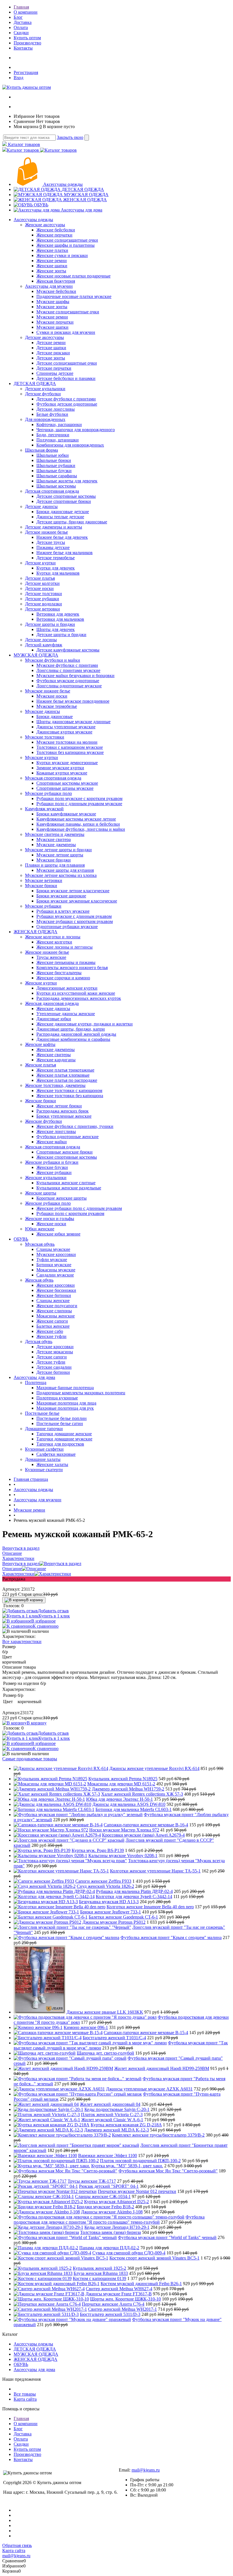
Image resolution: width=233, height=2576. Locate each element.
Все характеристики (22, 1641)
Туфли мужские (52, 1260)
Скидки (21, 33)
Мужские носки (52, 696)
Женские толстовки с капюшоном (69, 1090)
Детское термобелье (56, 558)
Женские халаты (52, 1464)
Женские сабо (50, 1331)
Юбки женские (40, 1229)
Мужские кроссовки (56, 1254)
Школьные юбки (53, 455)
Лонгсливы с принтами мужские (68, 670)
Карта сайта (25, 2399)
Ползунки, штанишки (58, 440)
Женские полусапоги (57, 1306)
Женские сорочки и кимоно (63, 978)
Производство (27, 43)
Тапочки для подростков (60, 1444)
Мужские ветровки (44, 880)
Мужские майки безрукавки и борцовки (75, 676)
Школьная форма (41, 450)
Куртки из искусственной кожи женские (76, 993)
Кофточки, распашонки (59, 424)
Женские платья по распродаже (67, 1080)
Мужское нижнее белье (48, 691)
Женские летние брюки (59, 1106)
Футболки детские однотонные (67, 404)
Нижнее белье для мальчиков (65, 553)
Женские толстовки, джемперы (55, 1085)
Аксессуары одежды (63, 184)
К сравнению (46, 1626)
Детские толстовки (43, 594)
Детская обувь (39, 1342)
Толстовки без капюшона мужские (70, 752)
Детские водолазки (43, 604)
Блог (18, 17)
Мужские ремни (52, 317)
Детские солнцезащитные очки (67, 363)
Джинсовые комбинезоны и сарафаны (73, 1039)
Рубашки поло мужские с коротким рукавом (79, 798)
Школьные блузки (54, 471)
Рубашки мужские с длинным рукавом (74, 916)
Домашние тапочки (44, 1429)
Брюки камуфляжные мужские (66, 814)
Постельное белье (42, 1413)
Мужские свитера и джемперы (55, 834)
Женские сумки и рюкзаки (62, 255)
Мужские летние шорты (60, 855)
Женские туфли (51, 1336)
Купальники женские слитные (66, 1183)
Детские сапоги (52, 1357)
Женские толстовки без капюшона (70, 1096)
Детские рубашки (42, 599)
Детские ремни (51, 343)
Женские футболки (43, 1121)
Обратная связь (17, 2545)
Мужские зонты (52, 307)
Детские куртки (40, 563)
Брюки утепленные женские (64, 1116)
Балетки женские (53, 1326)
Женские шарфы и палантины (65, 245)
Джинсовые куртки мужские (64, 732)
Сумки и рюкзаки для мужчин (66, 332)
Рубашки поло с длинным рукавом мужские (79, 804)
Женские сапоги (52, 1321)
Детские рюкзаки (53, 353)
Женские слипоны (54, 1311)
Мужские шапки (52, 327)
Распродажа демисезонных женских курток (79, 998)
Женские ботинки (54, 1295)
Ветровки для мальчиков (60, 619)
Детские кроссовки (55, 1347)
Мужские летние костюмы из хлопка (61, 875)
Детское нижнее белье (46, 532)
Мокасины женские (56, 1316)
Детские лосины (41, 640)
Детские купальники (45, 389)
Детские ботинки (53, 1372)
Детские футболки (43, 394)
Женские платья (40, 1065)
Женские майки (52, 1142)
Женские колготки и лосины (53, 937)
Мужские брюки (41, 886)
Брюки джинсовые (55, 717)
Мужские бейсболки (56, 291)
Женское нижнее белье (47, 952)
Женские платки (52, 250)
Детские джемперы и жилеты (54, 527)
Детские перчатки (54, 368)
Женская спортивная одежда (53, 1147)
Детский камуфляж (44, 645)
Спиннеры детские (55, 373)
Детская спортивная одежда (52, 491)
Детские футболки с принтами (66, 399)
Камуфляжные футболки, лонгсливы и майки (81, 829)
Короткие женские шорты (62, 1198)
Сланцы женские (53, 1301)
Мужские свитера (54, 839)
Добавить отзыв (53, 1611)
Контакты (23, 48)
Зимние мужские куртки (60, 768)
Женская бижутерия (56, 281)
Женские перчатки (54, 235)
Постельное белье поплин (62, 1418)
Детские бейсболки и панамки (66, 378)
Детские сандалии (54, 1367)
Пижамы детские (53, 547)
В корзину (35, 1600)
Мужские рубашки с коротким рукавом (75, 921)
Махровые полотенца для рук (65, 1408)
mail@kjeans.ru (146, 2470)
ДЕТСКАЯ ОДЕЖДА (83, 189)
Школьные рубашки (56, 465)
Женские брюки (40, 1101)
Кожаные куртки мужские (62, 773)
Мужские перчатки (55, 322)
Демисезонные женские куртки (67, 988)
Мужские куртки (41, 757)
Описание (12, 1569)
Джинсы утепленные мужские (66, 727)
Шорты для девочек (56, 629)
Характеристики (18, 1574)
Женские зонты (51, 271)
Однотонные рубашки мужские (67, 927)
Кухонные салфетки (44, 1449)
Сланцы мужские (53, 1249)
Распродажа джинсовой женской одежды (76, 1034)
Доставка (23, 22)
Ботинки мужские (54, 1265)
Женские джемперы (56, 1049)
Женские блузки (52, 1167)
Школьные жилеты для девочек (67, 481)
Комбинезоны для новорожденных (70, 445)
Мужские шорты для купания (65, 870)
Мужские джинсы (42, 711)
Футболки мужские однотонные (68, 681)
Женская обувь (39, 1280)
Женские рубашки (54, 1172)
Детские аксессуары (44, 337)
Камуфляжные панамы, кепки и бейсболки (78, 824)
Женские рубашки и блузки (52, 1162)
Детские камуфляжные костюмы (68, 650)
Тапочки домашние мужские (64, 1439)
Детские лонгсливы (56, 409)
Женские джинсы (53, 1009)
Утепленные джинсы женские (66, 1014)
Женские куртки (41, 983)
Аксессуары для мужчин (49, 286)
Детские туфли (51, 1362)
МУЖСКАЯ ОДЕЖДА (86, 195)
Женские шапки (52, 266)
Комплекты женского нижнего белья (72, 968)
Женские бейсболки (56, 230)
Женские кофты (40, 1044)
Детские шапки (51, 348)
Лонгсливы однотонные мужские (69, 686)
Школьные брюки (54, 460)
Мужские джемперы (56, 845)
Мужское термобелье (57, 706)
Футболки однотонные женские (67, 1137)
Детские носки (39, 588)
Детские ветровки (42, 609)
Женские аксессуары (45, 225)
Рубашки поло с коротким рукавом (70, 1213)
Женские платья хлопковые (63, 1075)
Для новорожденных (45, 419)
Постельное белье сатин (60, 1423)
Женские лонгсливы (56, 1131)
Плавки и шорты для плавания (55, 865)
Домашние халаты (43, 1459)
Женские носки (51, 1224)
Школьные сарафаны (57, 476)
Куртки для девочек (56, 568)
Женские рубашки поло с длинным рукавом (79, 1208)
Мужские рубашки (43, 906)
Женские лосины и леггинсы (65, 947)
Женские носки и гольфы (50, 1219)
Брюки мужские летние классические (73, 891)
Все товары (25, 2394)
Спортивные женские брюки (65, 1152)
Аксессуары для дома (82, 210)
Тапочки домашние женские (64, 1434)
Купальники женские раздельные (69, 1188)
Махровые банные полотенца (65, 1388)
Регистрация (26, 72)
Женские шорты (41, 1193)
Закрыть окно (70, 137)
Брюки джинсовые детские (63, 512)
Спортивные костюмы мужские (67, 783)
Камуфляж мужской (44, 809)
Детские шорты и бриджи (50, 624)
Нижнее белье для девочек (62, 537)
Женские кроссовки (56, 1285)
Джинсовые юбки (54, 1019)
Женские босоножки (56, 1290)
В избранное (43, 1621)
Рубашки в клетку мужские (63, 911)
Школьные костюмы (56, 486)
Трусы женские (51, 957)
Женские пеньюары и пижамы (66, 962)
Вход (18, 78)
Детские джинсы (41, 506)
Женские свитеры (54, 1055)
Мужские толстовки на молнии (67, 742)
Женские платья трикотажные (65, 1070)
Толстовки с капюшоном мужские (70, 747)
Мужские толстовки (45, 737)
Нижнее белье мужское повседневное (73, 701)
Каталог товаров (23, 144)
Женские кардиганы (56, 1060)
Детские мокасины (55, 1352)
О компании (26, 12)
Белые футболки (52, 414)
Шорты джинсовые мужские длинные (73, 722)
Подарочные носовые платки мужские (74, 296)
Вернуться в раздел (21, 1564)
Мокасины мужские (56, 1270)
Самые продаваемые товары (30, 1759)
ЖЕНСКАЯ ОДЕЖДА (85, 200)
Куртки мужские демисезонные (67, 763)
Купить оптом (27, 38)
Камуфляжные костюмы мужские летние (76, 819)
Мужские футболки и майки (53, 660)
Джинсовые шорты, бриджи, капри (71, 1029)
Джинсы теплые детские (60, 517)
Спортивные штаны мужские (65, 788)
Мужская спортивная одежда (53, 778)
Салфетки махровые (56, 1454)
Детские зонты (51, 358)
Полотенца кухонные (57, 1398)
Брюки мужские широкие (61, 896)
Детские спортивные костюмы (66, 496)
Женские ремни (52, 261)
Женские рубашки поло (48, 1203)
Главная (21, 7)
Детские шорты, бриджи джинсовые (72, 522)
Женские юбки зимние (58, 1234)
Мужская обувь (40, 1244)
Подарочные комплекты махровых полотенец (81, 1393)
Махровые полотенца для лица (66, 1403)
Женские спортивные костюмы (67, 1157)
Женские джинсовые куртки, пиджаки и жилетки (85, 1024)
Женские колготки (54, 942)
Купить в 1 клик (54, 1616)
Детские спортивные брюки (64, 501)
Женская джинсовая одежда (52, 1003)
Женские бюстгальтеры (59, 973)
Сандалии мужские (55, 1275)
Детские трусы (51, 542)
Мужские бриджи (54, 860)
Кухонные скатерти (44, 1470)
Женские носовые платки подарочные (73, 276)
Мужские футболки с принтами (67, 665)
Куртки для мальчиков (58, 573)
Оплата (21, 27)
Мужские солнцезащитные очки (68, 312)
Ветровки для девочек (58, 614)
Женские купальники (46, 1178)
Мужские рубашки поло (48, 793)
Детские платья (40, 578)
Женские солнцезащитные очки (67, 240)
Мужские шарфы (53, 302)
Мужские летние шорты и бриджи (58, 850)
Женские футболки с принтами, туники (75, 1126)
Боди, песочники (53, 435)
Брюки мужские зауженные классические (77, 901)
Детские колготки (42, 583)
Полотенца (36, 1382)
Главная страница (31, 1479)
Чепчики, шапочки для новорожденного (76, 430)
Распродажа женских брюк (63, 1111)
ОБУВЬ (41, 205)
